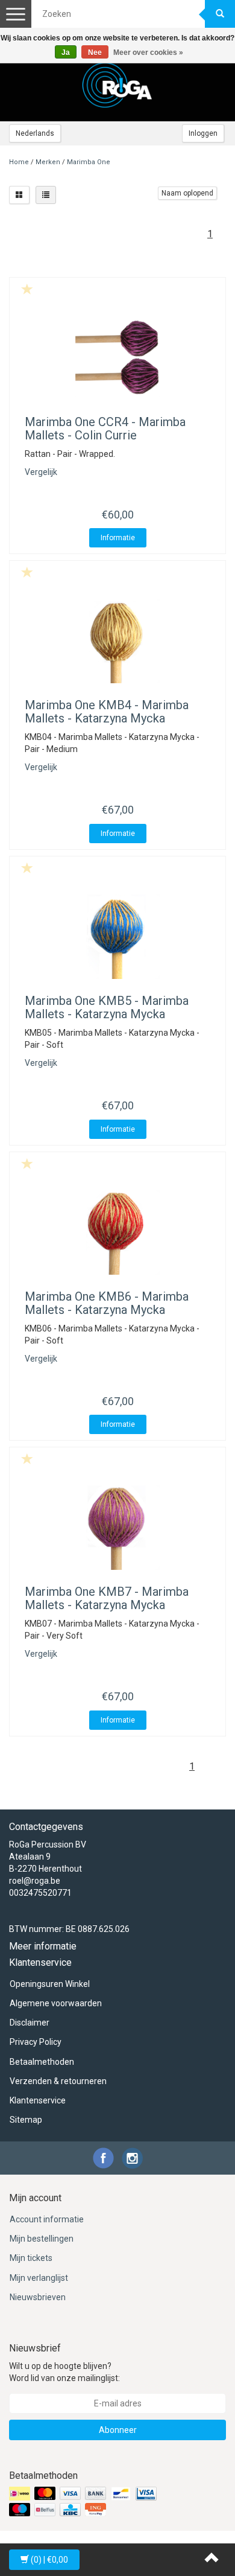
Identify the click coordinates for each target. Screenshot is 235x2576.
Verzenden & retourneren (58, 2081)
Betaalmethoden (42, 2062)
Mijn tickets (31, 2258)
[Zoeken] (220, 14)
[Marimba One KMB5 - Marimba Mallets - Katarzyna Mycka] (117, 937)
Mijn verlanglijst (39, 2278)
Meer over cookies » (148, 53)
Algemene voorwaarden (56, 2003)
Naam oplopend (187, 193)
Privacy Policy (36, 2042)
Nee (95, 53)
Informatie (118, 538)
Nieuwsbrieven (38, 2297)
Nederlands (35, 133)
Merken (48, 162)
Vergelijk (41, 472)
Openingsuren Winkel (50, 1984)
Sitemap (26, 2120)
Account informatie (47, 2219)
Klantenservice (38, 2100)
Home (19, 162)
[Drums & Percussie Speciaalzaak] (117, 85)
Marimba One (89, 162)
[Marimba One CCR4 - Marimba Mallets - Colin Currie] (117, 358)
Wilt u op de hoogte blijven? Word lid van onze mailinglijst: (64, 2372)
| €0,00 (49, 2560)
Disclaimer (30, 2023)
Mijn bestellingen (42, 2239)
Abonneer (118, 2430)
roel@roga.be (35, 1881)
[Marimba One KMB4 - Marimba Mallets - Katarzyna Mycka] (117, 641)
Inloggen (203, 133)
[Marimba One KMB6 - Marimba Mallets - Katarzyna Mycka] (117, 1232)
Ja (66, 53)
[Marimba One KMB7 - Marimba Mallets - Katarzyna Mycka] (117, 1528)
